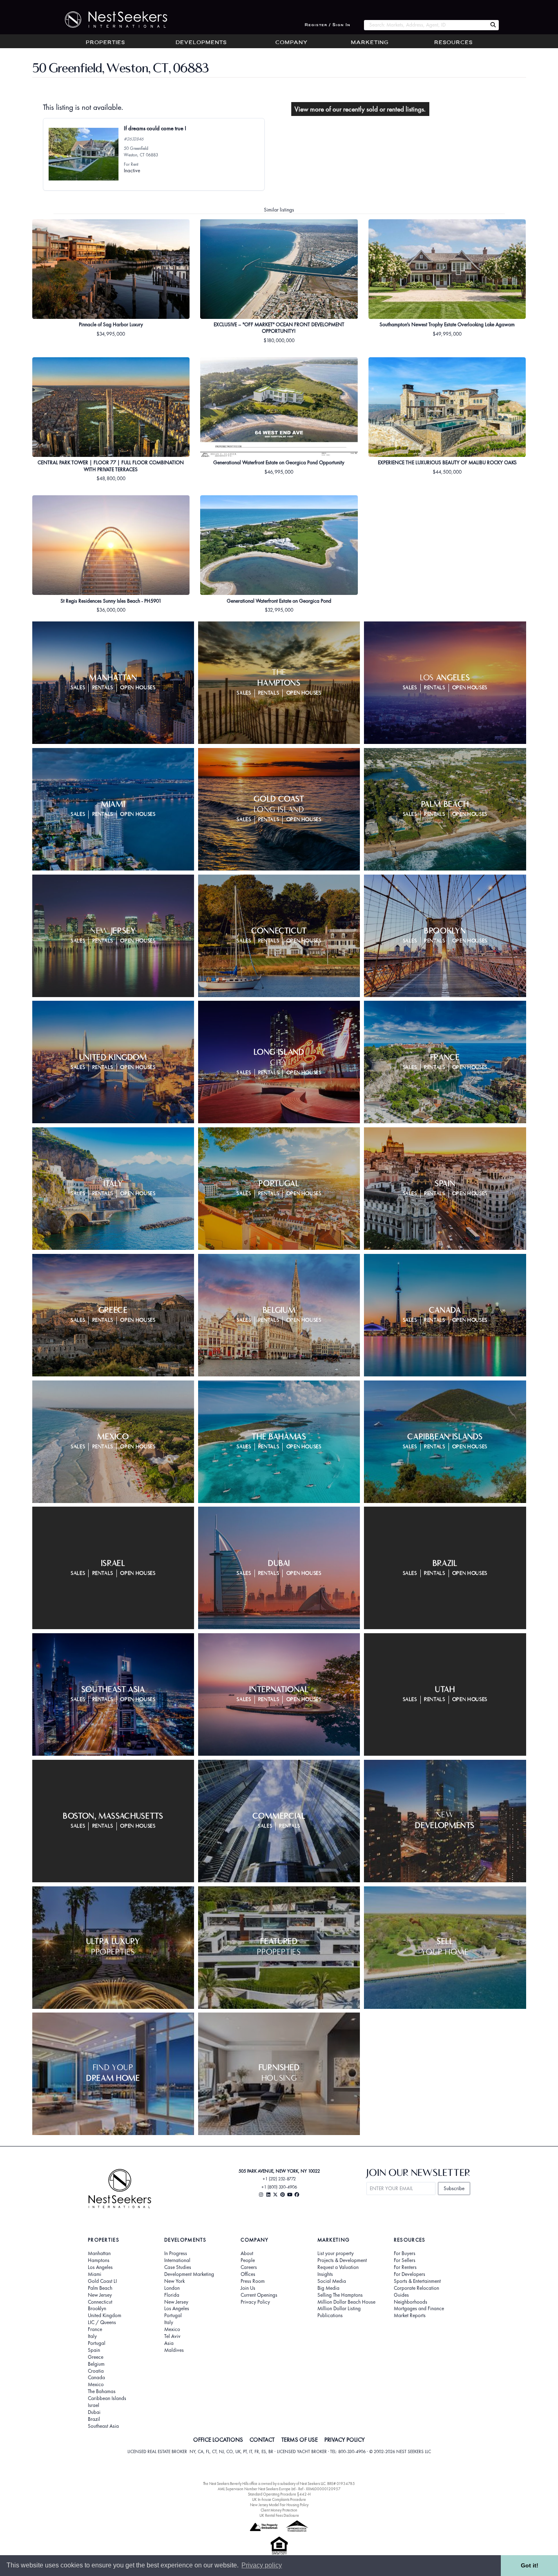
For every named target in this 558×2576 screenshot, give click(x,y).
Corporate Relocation (416, 2288)
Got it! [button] (530, 2565)
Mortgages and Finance (419, 2309)
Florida (172, 2295)
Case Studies (178, 2267)
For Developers (410, 2274)
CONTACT (262, 2440)
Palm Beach (100, 2288)
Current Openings (259, 2295)
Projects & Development (342, 2260)
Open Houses (138, 688)
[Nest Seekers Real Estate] (111, 20)
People (248, 2260)
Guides (401, 2295)
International (177, 2260)
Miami (95, 2274)
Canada (96, 2378)
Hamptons (99, 2260)
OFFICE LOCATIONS (218, 2440)
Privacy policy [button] (262, 2565)
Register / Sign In (328, 25)
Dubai (94, 2412)
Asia (169, 2343)
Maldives (174, 2350)
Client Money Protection (279, 2510)
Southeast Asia (103, 2426)
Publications (330, 2316)
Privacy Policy (255, 2302)
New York (174, 2281)
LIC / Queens (102, 2322)
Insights (325, 2274)
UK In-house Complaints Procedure (279, 2499)
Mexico (96, 2385)
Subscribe (454, 2188)
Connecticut (100, 2302)
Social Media (332, 2281)
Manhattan (99, 2253)
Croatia (96, 2371)
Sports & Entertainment (417, 2281)
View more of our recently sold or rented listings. (360, 109)
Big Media (328, 2288)
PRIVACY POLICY (345, 2440)
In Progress (176, 2253)
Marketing (370, 43)
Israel (94, 2405)
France (95, 2329)
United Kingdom (105, 2316)
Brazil (94, 2419)
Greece (96, 2357)
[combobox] (425, 25)
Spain (94, 2350)
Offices (248, 2274)
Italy (92, 2336)
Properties (105, 43)
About (247, 2253)
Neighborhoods (411, 2302)
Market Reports (410, 2316)
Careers (249, 2267)
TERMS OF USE (300, 2440)
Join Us (248, 2288)
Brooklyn (97, 2309)
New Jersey (100, 2295)
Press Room (253, 2281)
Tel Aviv (172, 2336)
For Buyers (405, 2253)
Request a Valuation (338, 2267)
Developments (201, 43)
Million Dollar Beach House (346, 2302)
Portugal (97, 2343)
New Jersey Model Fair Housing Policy (279, 2505)
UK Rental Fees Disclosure (279, 2515)
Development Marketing (189, 2274)
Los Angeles (100, 2267)
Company (291, 43)
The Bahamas (102, 2391)
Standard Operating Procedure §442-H (279, 2494)
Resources (453, 43)
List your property (336, 2253)
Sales (78, 688)
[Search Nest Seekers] (493, 25)
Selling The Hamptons (340, 2295)
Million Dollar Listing (339, 2309)
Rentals (103, 688)
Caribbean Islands (107, 2398)
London (172, 2288)
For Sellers (405, 2260)
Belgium (96, 2364)
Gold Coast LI (102, 2281)
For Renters (405, 2267)
